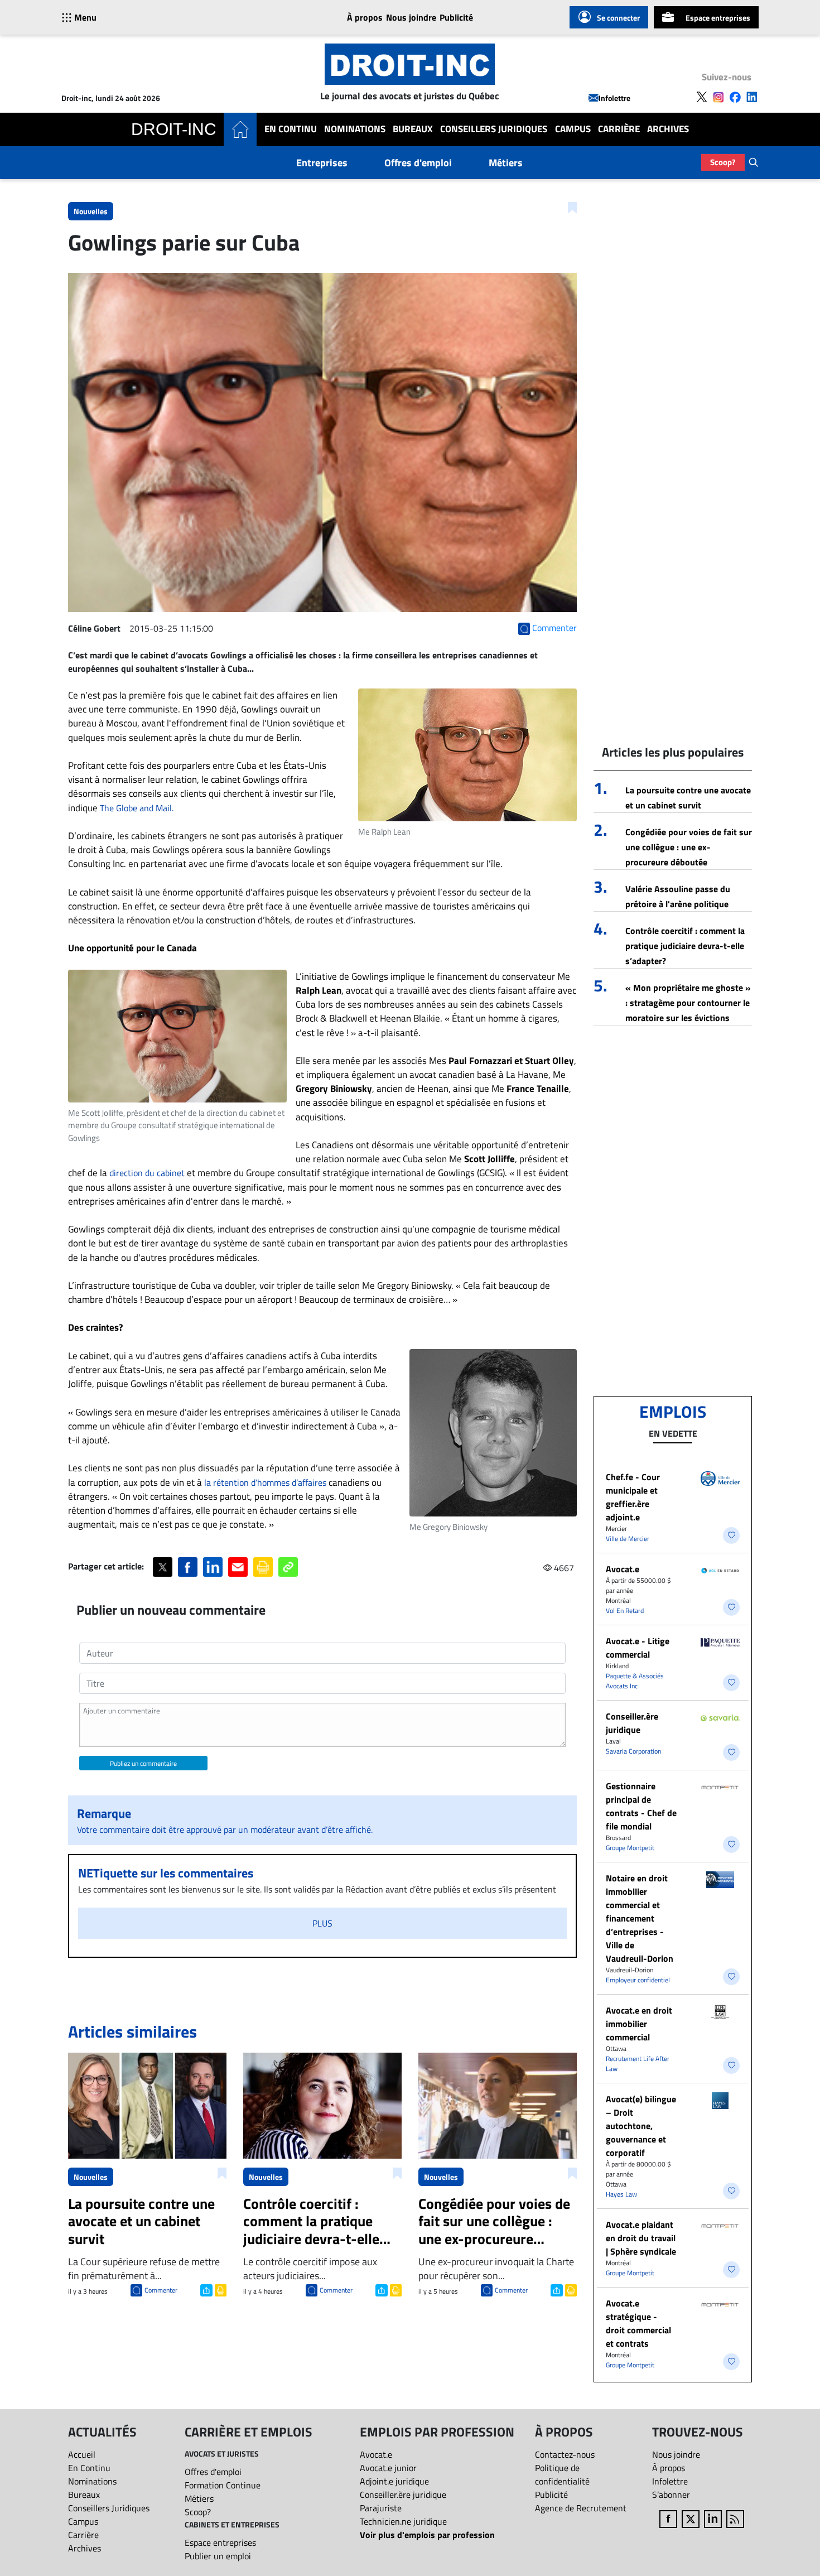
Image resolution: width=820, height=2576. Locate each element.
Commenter (161, 2290)
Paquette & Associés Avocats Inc (635, 1681)
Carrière (619, 129)
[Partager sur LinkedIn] (213, 1567)
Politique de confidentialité (562, 2474)
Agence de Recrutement (581, 2508)
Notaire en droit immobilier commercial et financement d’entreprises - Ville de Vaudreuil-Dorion (640, 1918)
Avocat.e (623, 1569)
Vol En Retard (625, 1610)
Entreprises (322, 163)
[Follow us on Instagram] (718, 97)
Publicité (456, 17)
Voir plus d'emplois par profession (427, 2535)
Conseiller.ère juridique (632, 1723)
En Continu (291, 129)
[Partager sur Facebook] (188, 1567)
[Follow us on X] (702, 97)
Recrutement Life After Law (638, 2064)
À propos (365, 17)
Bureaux (413, 129)
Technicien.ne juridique (403, 2521)
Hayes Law (621, 2194)
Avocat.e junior (388, 2468)
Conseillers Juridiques (494, 129)
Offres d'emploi (418, 163)
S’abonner (671, 2495)
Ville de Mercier (628, 1539)
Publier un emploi (218, 2556)
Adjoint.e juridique (394, 2481)
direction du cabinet (147, 1173)
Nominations (355, 129)
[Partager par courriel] (238, 1567)
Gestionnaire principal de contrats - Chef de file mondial (641, 1806)
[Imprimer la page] (263, 1567)
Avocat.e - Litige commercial (638, 1648)
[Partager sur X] (163, 1567)
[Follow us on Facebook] (735, 97)
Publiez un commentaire (143, 1763)
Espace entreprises (718, 18)
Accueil (82, 2454)
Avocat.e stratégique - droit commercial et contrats (638, 2323)
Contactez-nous (565, 2454)
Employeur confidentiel (638, 1980)
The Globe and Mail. (137, 808)
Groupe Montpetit (630, 1848)
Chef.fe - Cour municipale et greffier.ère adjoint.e (633, 1497)
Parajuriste (381, 2508)
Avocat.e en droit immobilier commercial (639, 2024)
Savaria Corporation (633, 1751)
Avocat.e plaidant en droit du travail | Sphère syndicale (641, 2238)
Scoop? (723, 162)
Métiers (506, 163)
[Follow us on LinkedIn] (752, 97)
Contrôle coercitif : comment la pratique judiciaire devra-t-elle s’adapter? (685, 946)
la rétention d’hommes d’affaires (265, 1482)
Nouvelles (91, 211)
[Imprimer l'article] (220, 2289)
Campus (573, 129)
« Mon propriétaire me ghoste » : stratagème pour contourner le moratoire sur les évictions (688, 1003)
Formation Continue (223, 2485)
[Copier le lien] (288, 1567)
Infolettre (614, 98)
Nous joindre (411, 17)
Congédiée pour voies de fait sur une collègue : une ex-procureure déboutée (689, 847)
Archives (668, 129)
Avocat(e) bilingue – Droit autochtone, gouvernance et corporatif (641, 2126)
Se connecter (618, 18)
